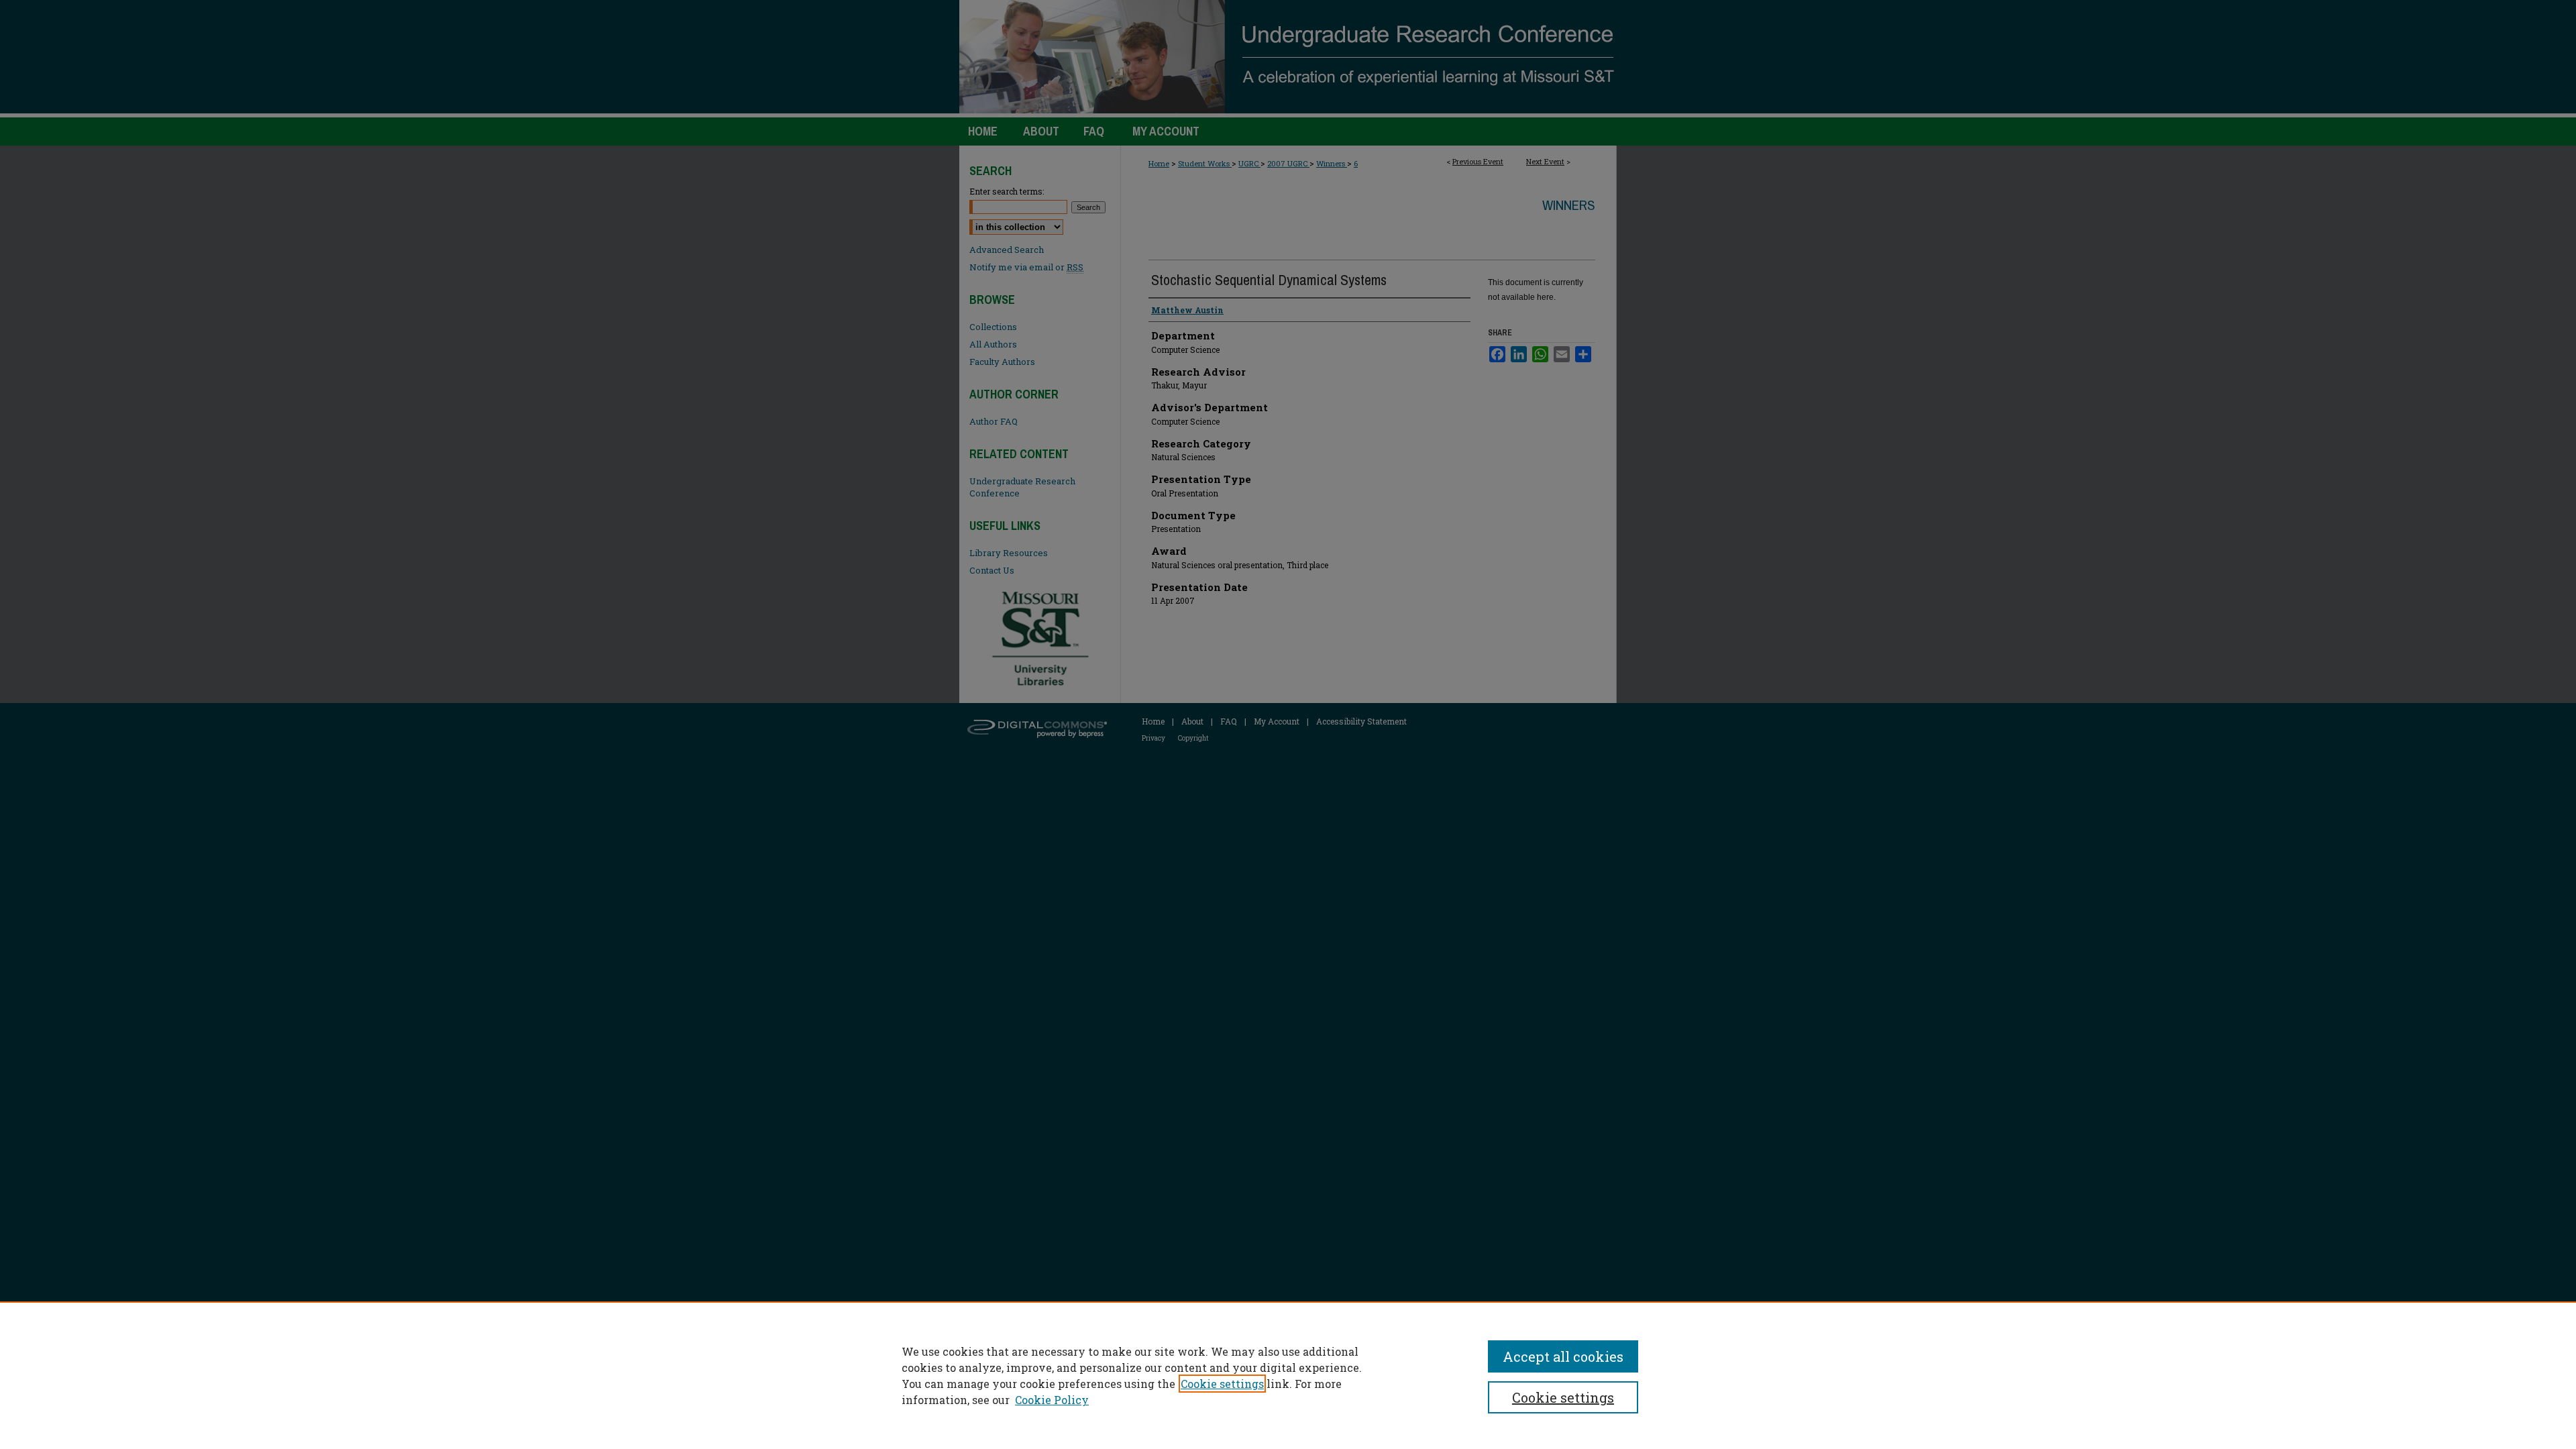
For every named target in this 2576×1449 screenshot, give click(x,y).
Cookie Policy (1052, 1400)
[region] (1288, 1375)
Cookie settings (1222, 1384)
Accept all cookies (1563, 1356)
